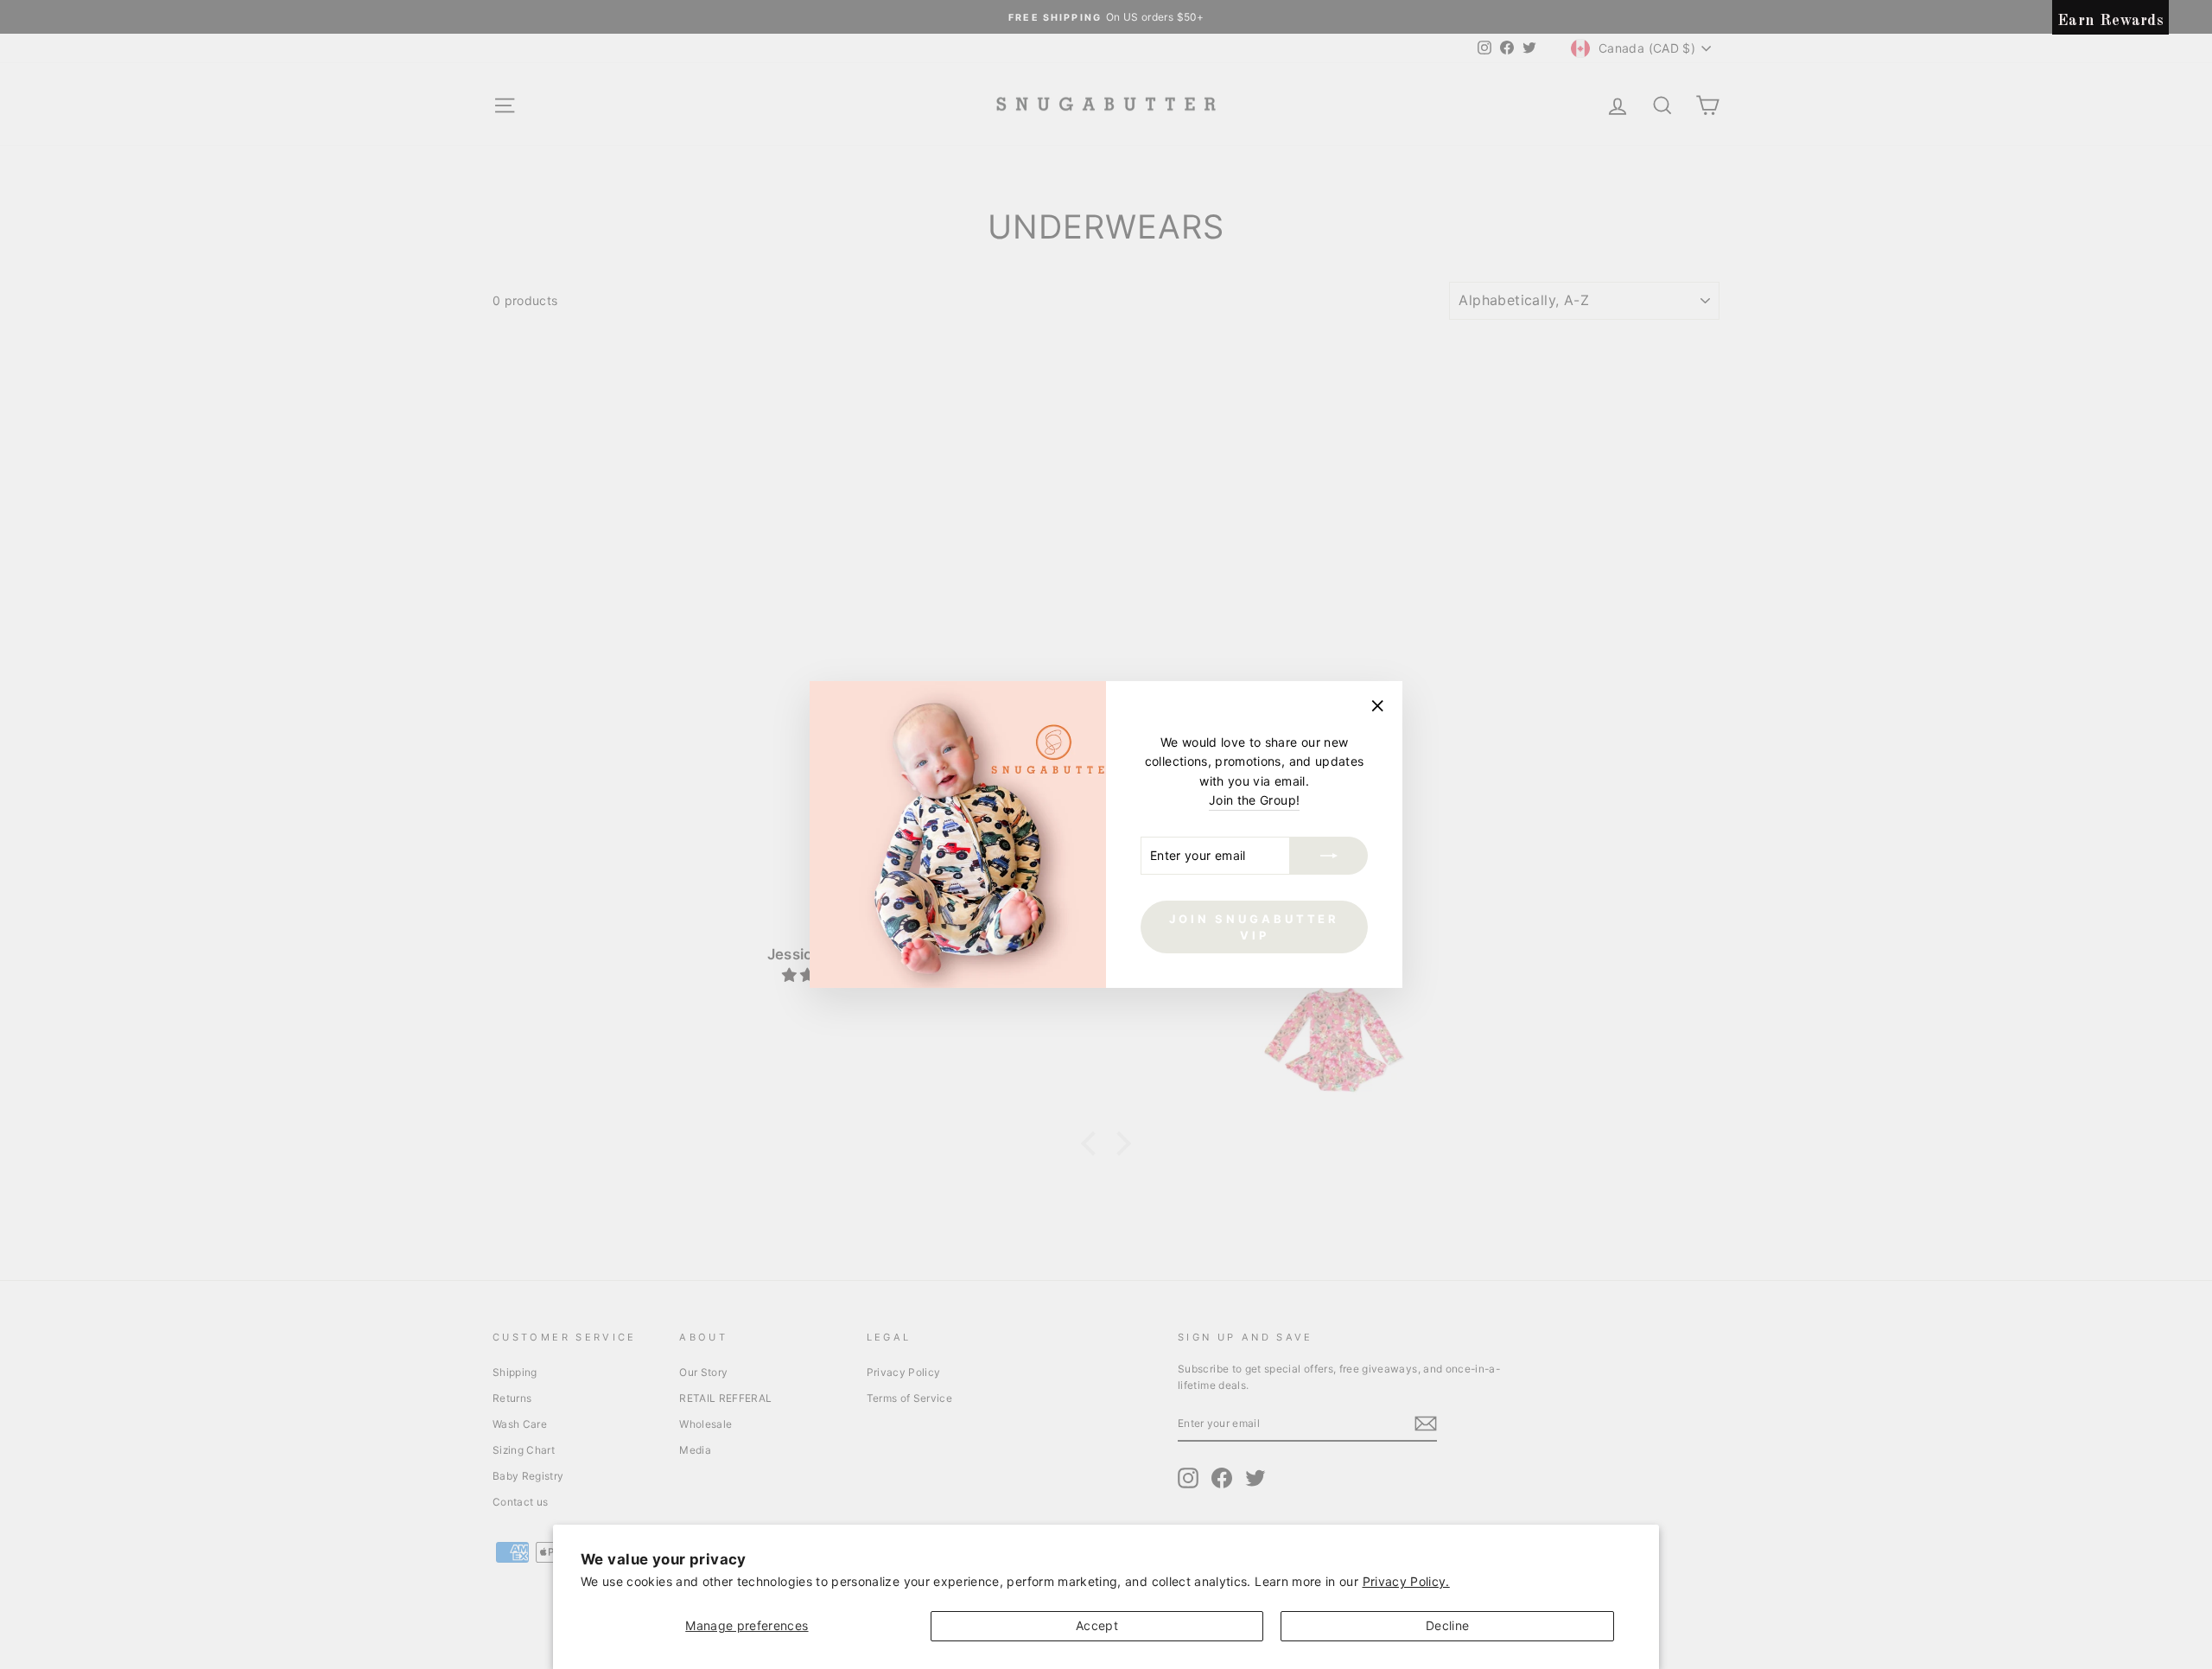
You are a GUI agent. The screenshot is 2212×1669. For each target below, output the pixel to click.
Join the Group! (1254, 800)
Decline (1447, 1625)
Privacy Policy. (1406, 1581)
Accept (1097, 1625)
